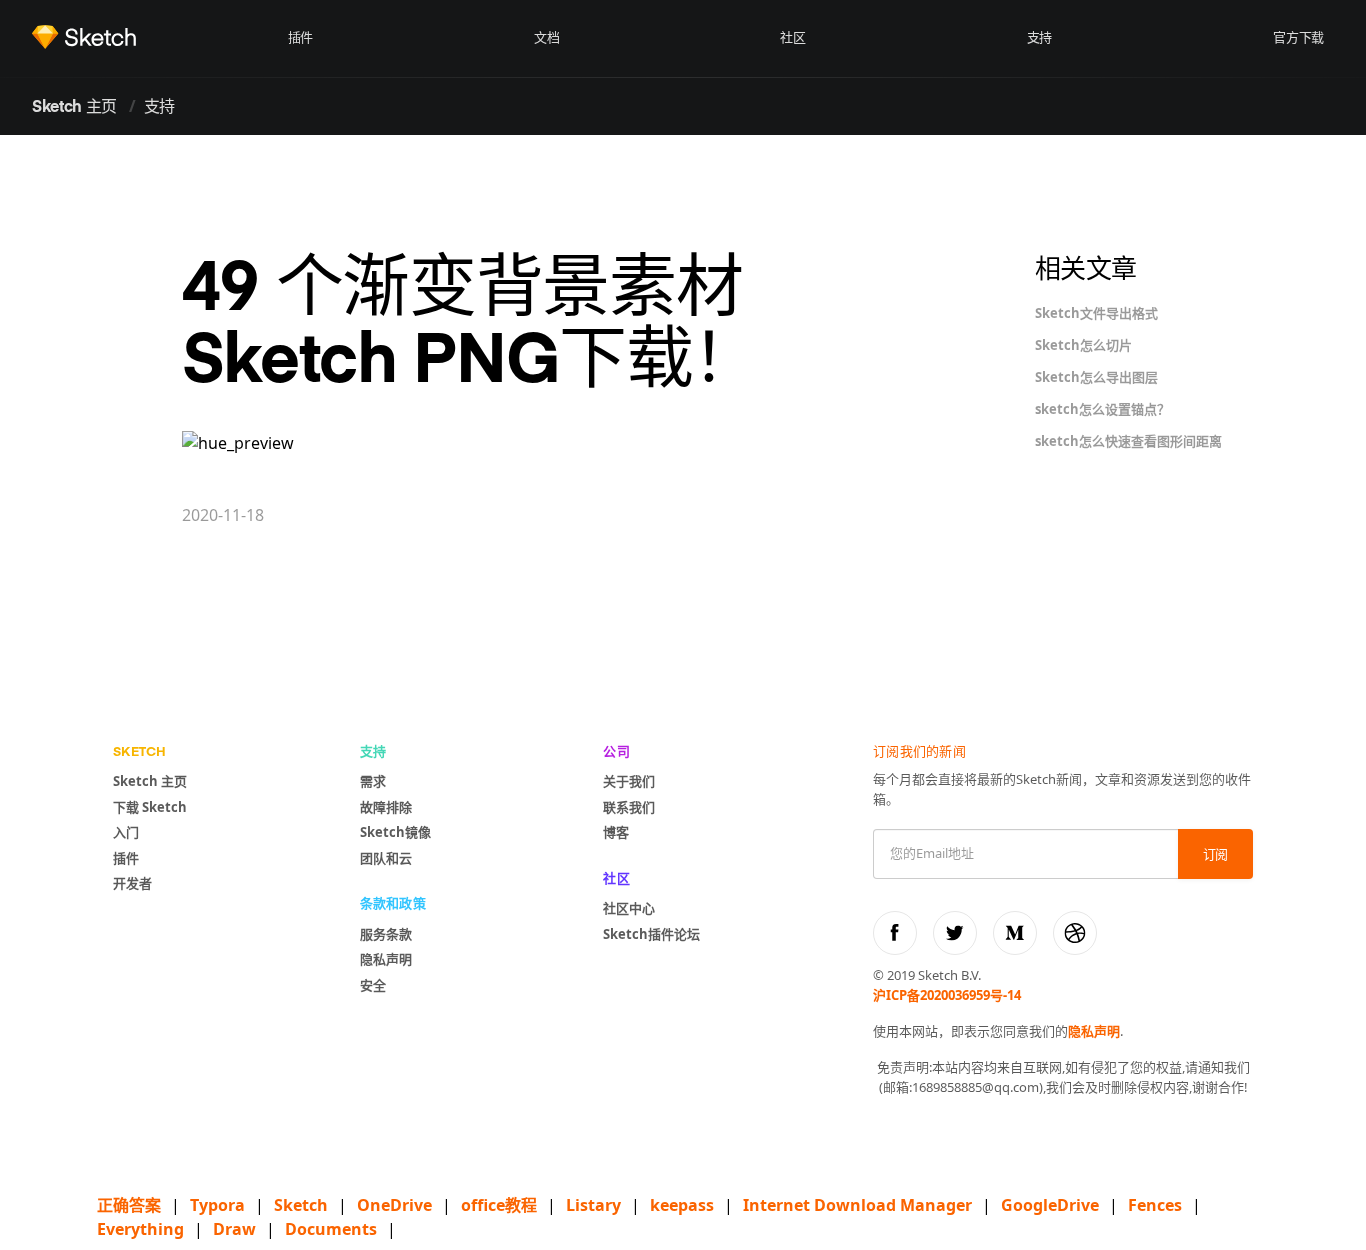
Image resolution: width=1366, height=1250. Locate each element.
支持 (1039, 38)
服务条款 (386, 934)
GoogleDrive (1050, 1205)
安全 (373, 985)
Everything (140, 1229)
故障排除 (386, 807)
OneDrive (394, 1205)
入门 (126, 832)
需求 (373, 781)
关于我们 (629, 781)
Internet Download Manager (857, 1205)
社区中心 (629, 908)
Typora (217, 1205)
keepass (682, 1205)
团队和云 (386, 858)
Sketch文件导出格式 (1096, 313)
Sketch (301, 1205)
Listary (593, 1205)
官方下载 (1298, 38)
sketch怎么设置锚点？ (1102, 409)
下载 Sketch (150, 807)
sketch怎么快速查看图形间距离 (1128, 441)
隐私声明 (386, 959)
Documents (331, 1229)
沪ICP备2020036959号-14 (947, 995)
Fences (1155, 1205)
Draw (234, 1229)
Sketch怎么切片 (1083, 345)
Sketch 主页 (74, 108)
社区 (792, 38)
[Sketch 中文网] (155, 37)
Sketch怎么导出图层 (1096, 377)
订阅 (1215, 855)
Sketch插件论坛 (651, 934)
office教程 (499, 1205)
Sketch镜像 (395, 832)
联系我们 (629, 807)
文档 (546, 38)
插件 (300, 38)
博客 (616, 832)
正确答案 (129, 1205)
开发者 (132, 883)
